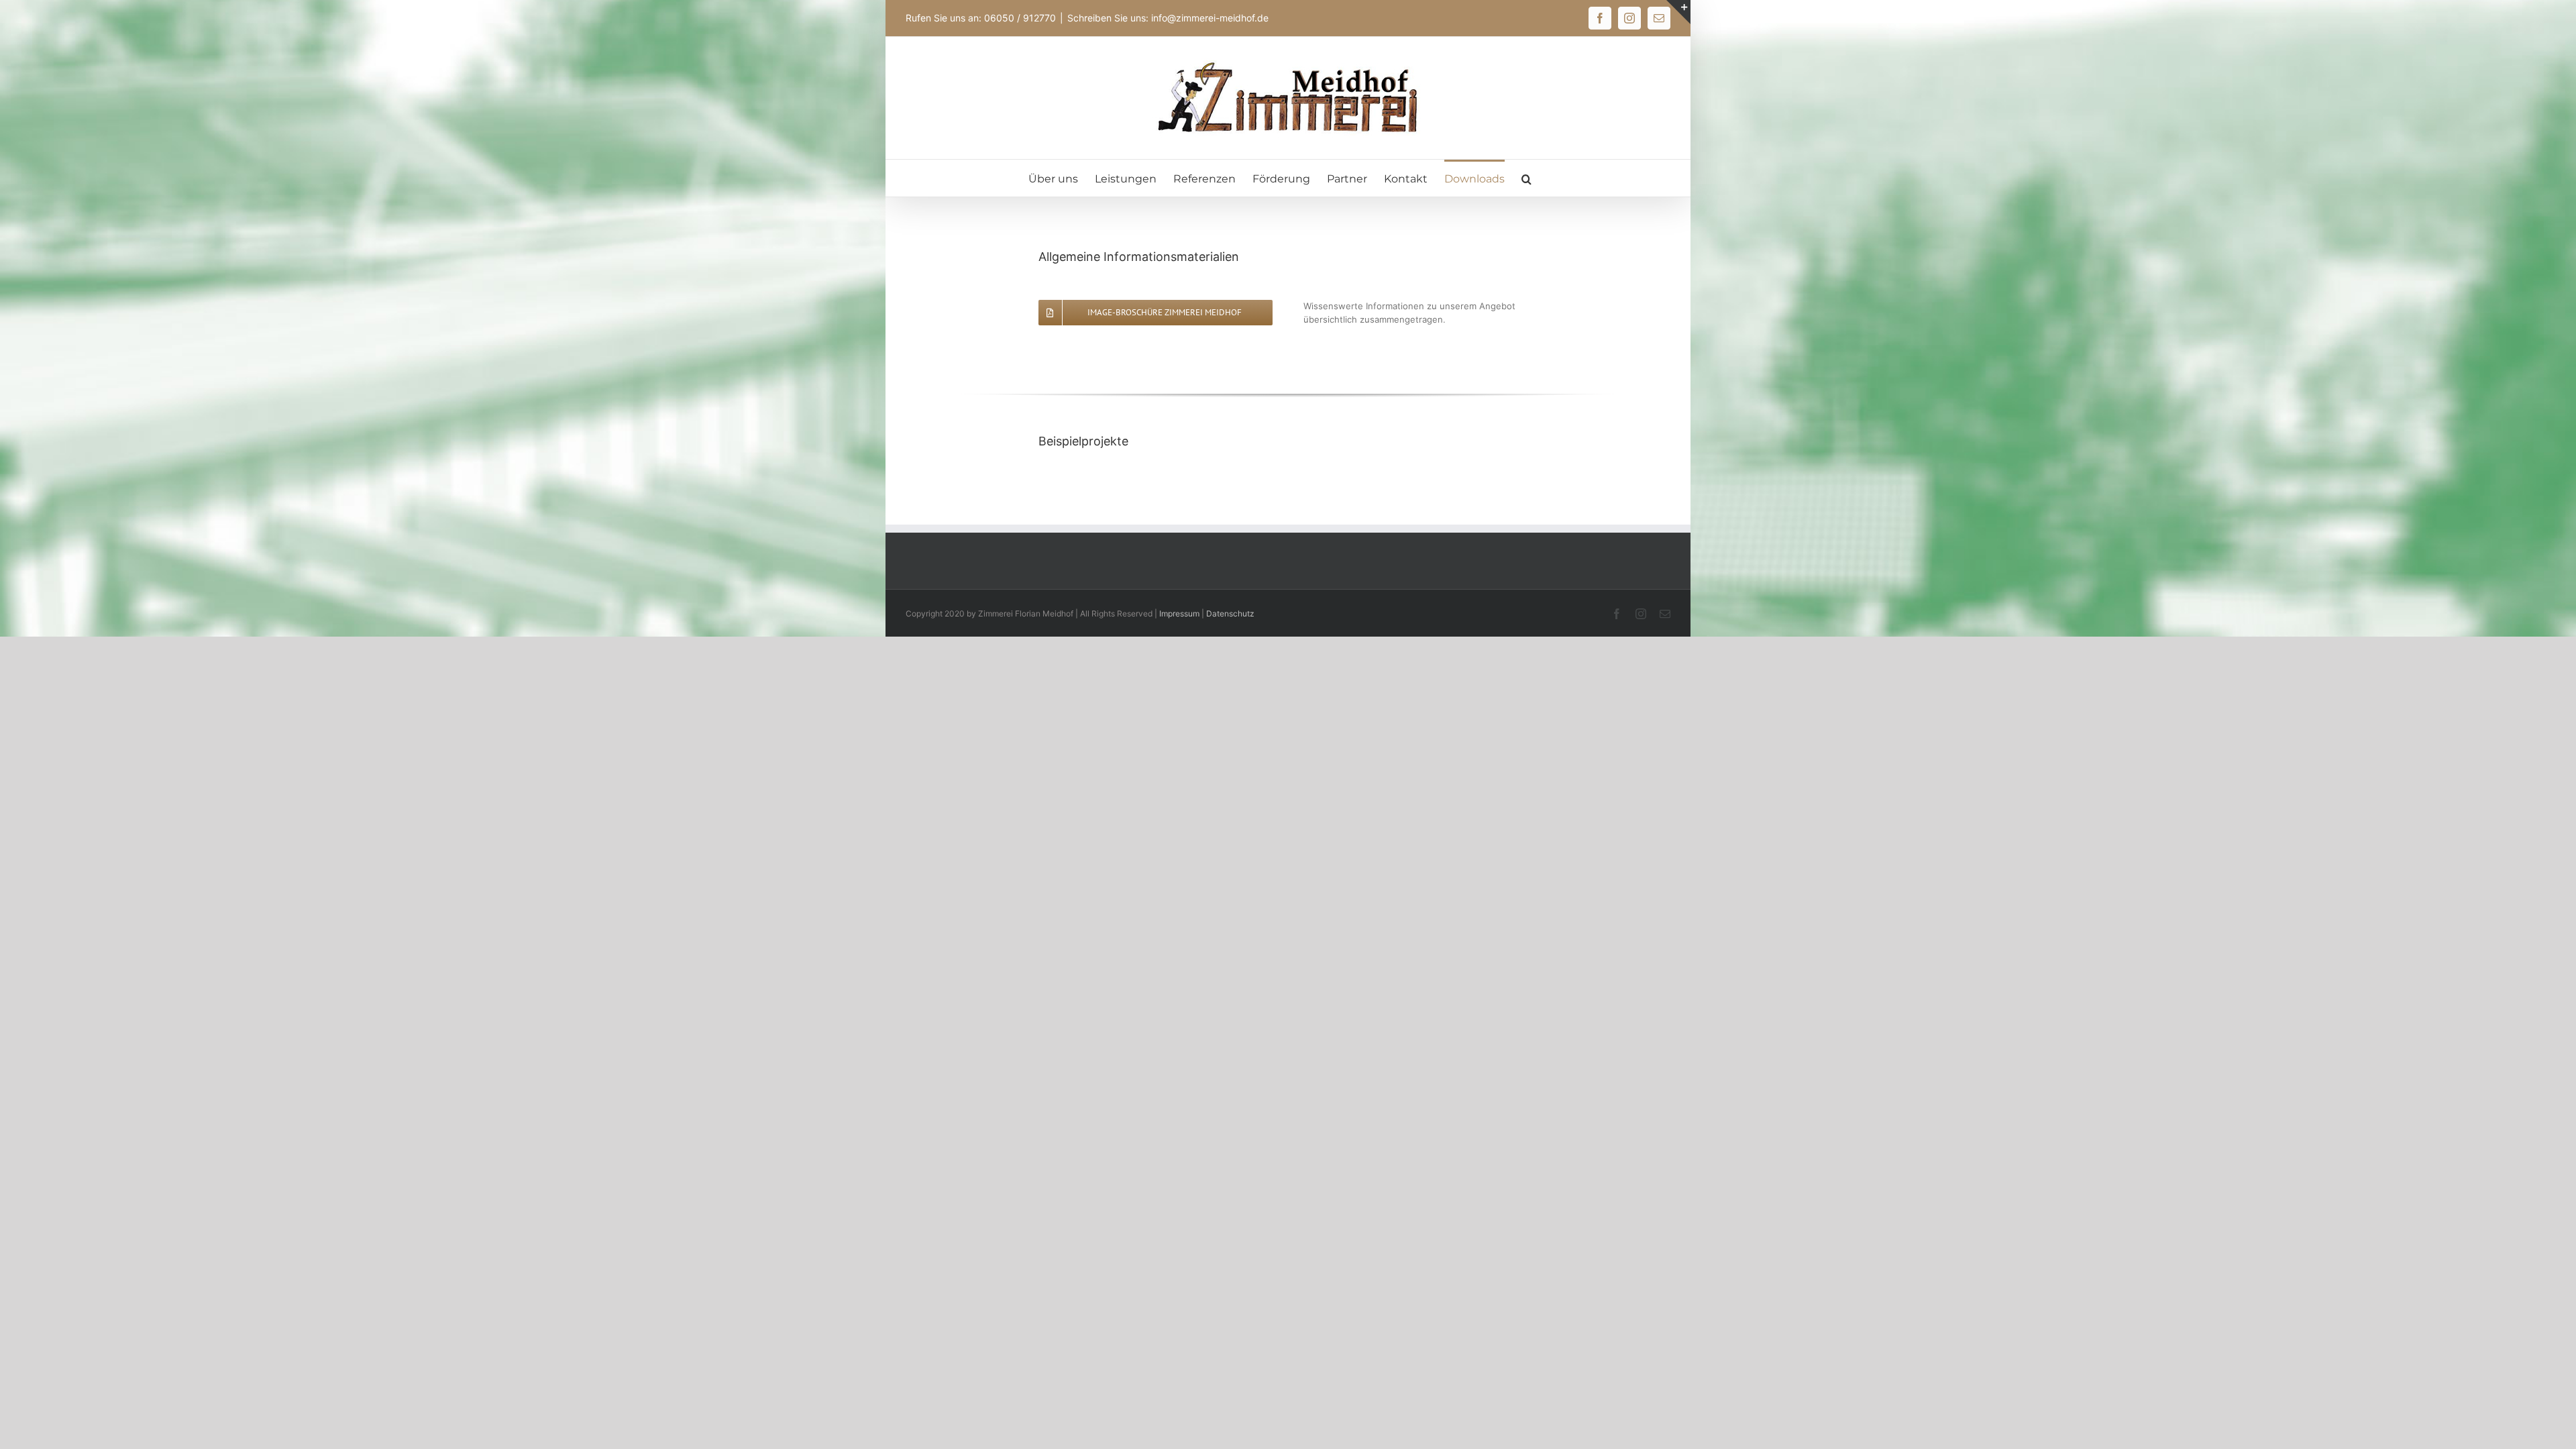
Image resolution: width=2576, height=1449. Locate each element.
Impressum (1179, 613)
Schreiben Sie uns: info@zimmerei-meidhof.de (1168, 18)
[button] (1526, 178)
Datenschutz (1230, 613)
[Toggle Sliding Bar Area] (1678, 12)
